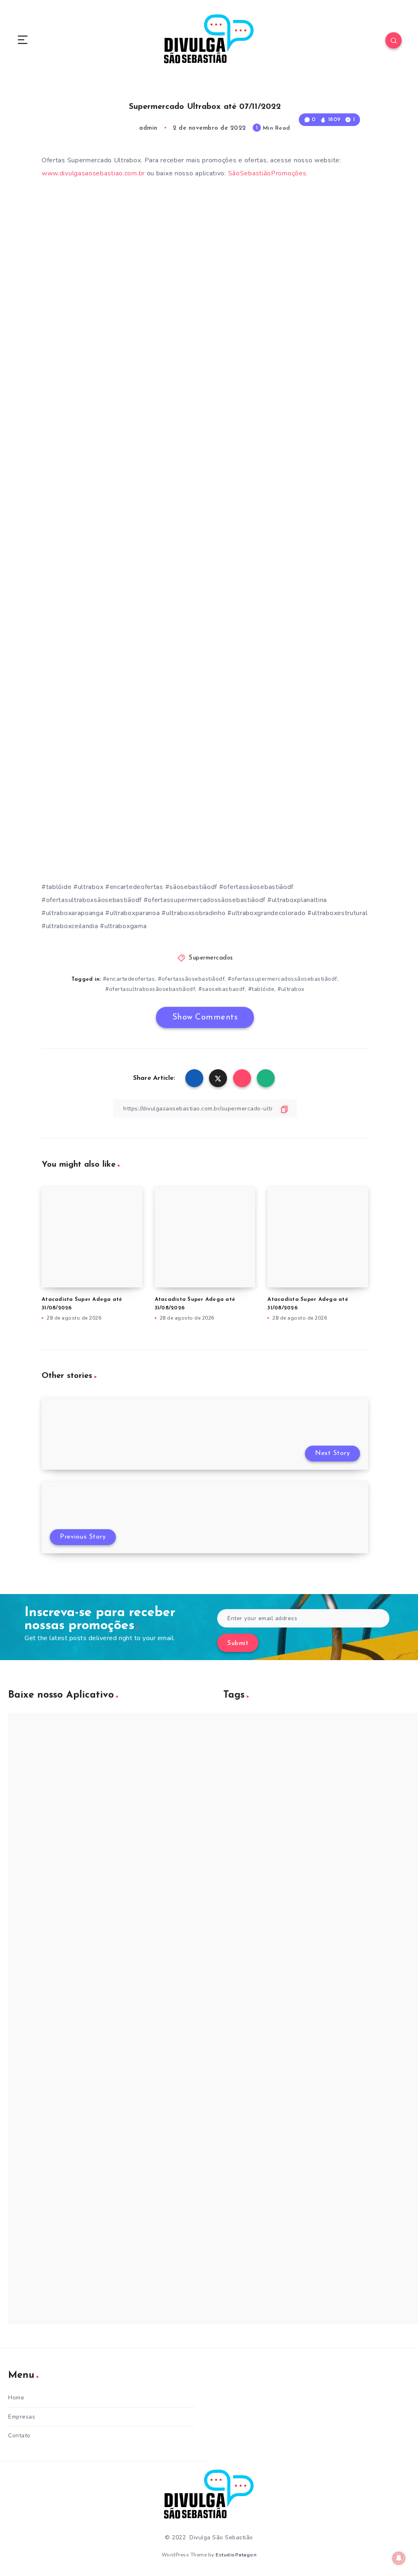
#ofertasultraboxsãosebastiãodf (150, 989)
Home (16, 2398)
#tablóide (261, 989)
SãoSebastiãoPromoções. (268, 173)
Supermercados (211, 958)
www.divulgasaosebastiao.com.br (93, 173)
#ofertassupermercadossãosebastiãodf (282, 979)
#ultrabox (291, 989)
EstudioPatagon (236, 2555)
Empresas (22, 2417)
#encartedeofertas (129, 979)
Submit (238, 1644)
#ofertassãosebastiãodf (191, 979)
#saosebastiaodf (222, 989)
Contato (19, 2436)
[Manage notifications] (399, 2558)
